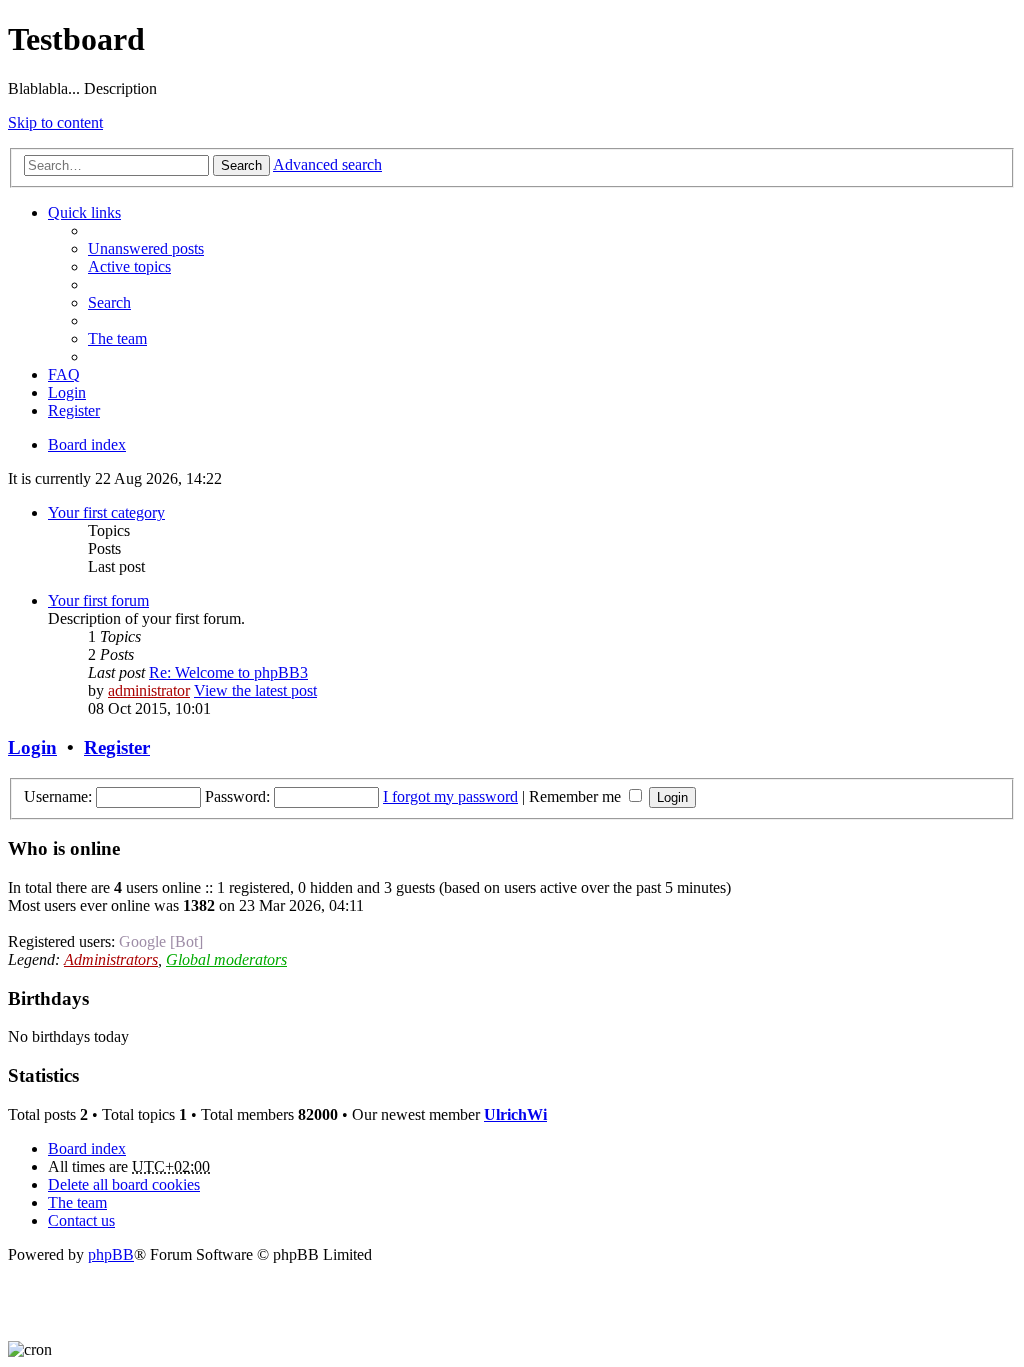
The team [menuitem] (117, 338)
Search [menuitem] (109, 302)
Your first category (106, 512)
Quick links (84, 212)
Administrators (111, 959)
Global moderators (226, 959)
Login (32, 747)
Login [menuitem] (67, 392)
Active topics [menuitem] (129, 266)
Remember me (577, 796)
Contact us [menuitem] (81, 1220)
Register (117, 747)
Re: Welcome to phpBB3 (228, 672)
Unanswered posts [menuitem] (146, 248)
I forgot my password (450, 796)
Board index (87, 1148)
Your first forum (98, 600)
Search (241, 165)
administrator (149, 690)
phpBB (111, 1254)
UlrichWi (515, 1114)
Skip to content (55, 122)
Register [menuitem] (74, 410)
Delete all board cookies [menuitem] (124, 1184)
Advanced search (327, 164)
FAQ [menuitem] (64, 374)
